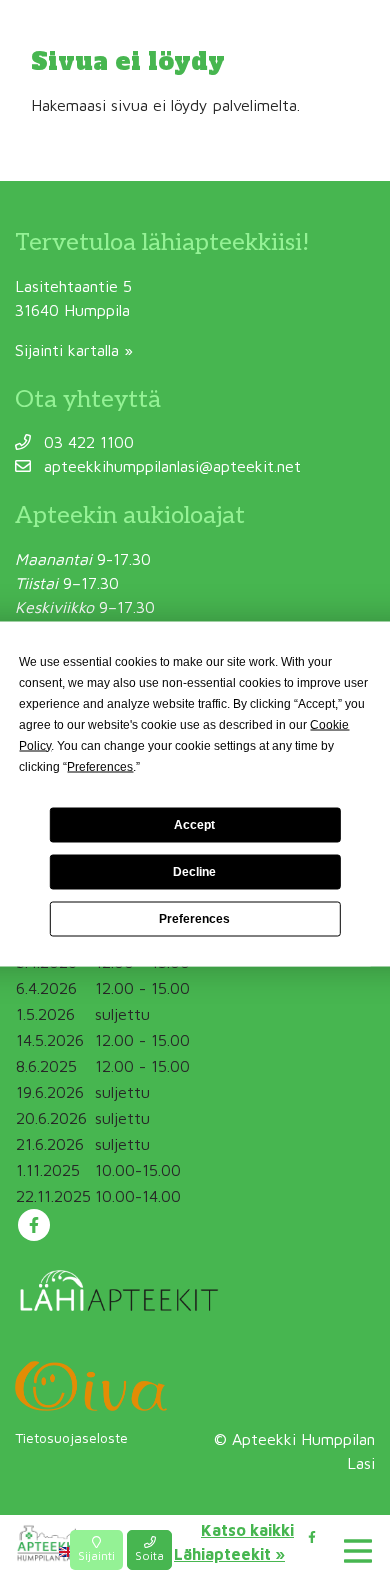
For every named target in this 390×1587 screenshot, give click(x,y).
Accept (194, 825)
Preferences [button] (100, 766)
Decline (194, 872)
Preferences (194, 919)
